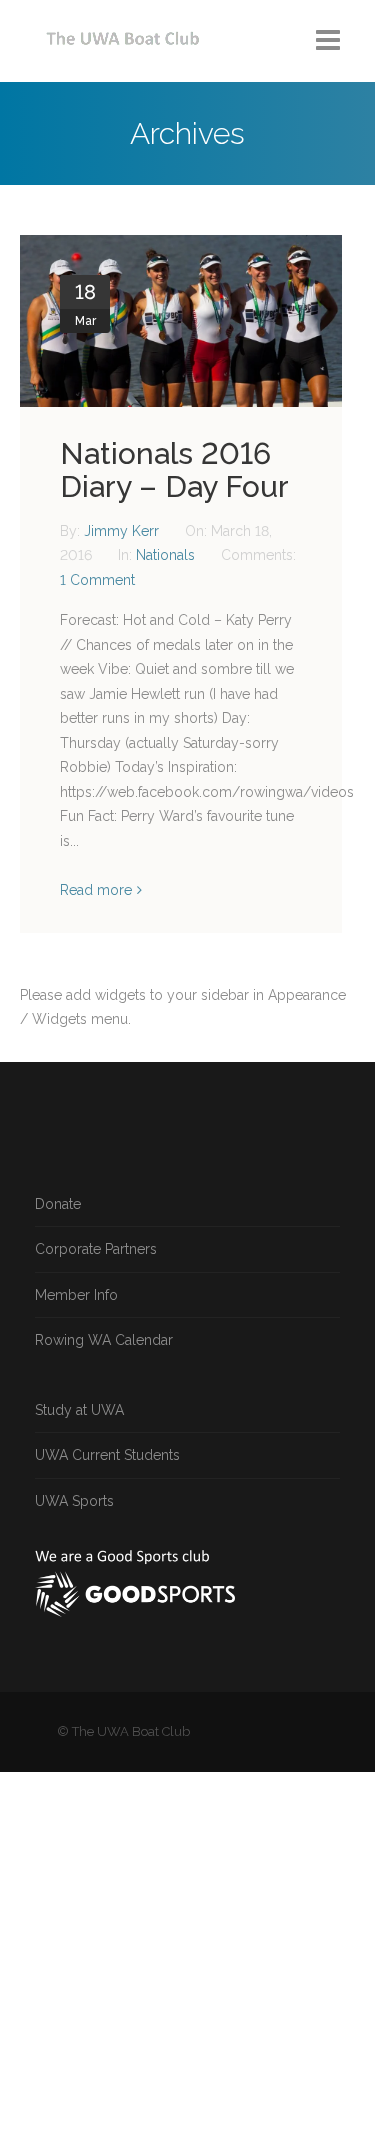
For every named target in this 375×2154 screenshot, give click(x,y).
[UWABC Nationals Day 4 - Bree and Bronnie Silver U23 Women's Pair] (181, 321)
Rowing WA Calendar (104, 1340)
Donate (58, 1204)
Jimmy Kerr (123, 531)
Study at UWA (79, 1410)
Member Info (76, 1295)
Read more (96, 890)
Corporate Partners (96, 1249)
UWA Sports (74, 1501)
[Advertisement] (187, 1959)
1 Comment (97, 580)
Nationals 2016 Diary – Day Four (174, 470)
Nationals (165, 555)
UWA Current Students (107, 1455)
